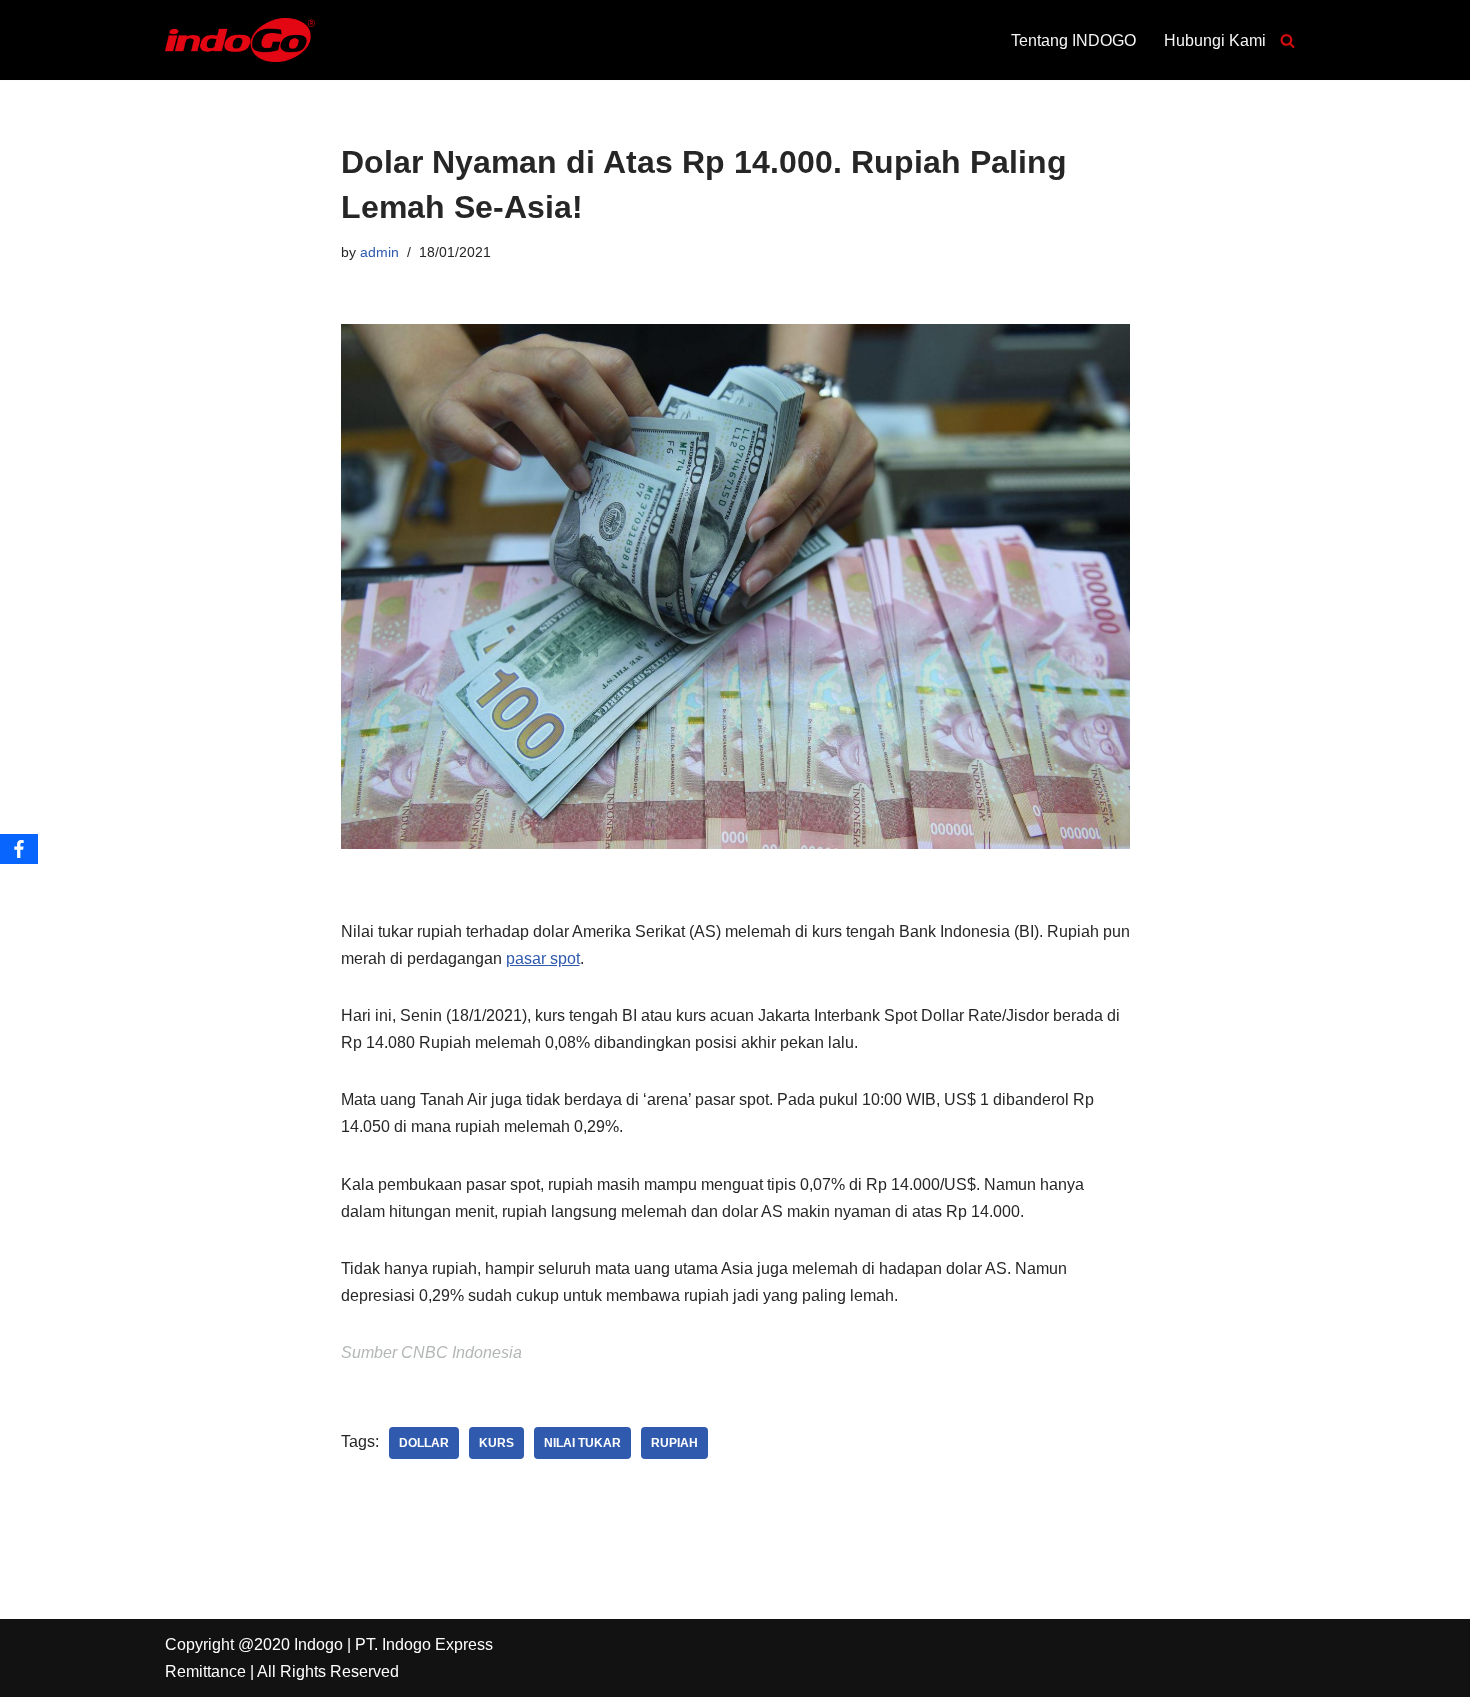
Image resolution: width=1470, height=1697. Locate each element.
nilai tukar (582, 1443)
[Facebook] (19, 849)
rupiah (674, 1443)
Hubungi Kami (1215, 40)
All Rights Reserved (328, 1671)
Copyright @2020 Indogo (254, 1644)
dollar (424, 1443)
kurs (496, 1443)
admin (379, 252)
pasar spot (543, 958)
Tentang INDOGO (1073, 40)
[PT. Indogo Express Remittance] (240, 40)
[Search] (1287, 40)
